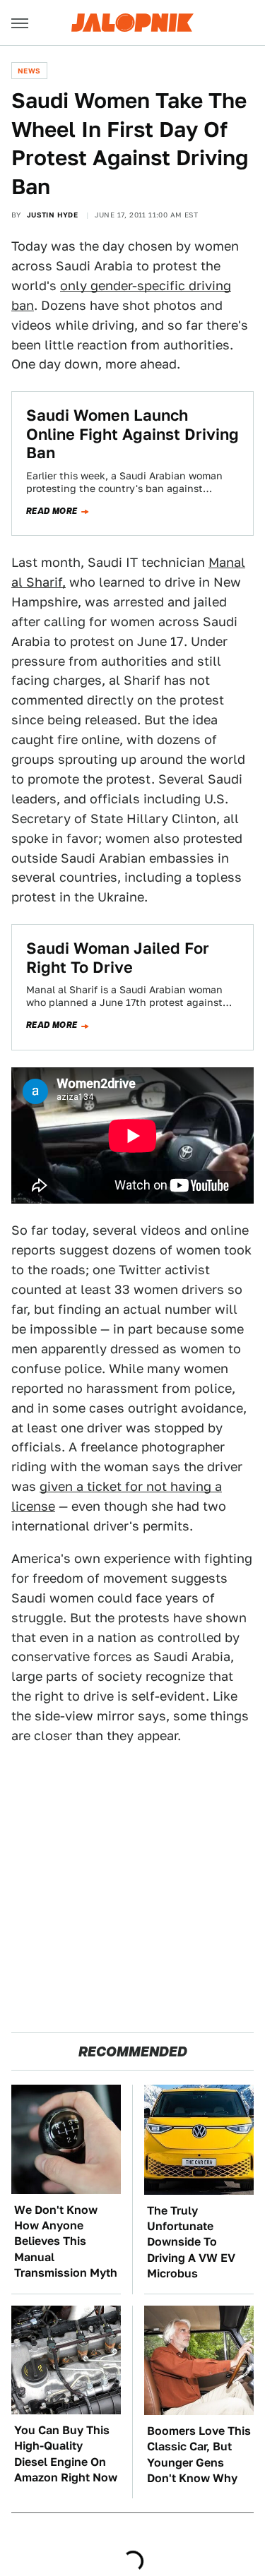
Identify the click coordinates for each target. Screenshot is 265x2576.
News (29, 71)
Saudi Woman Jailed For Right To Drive (118, 957)
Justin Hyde (52, 215)
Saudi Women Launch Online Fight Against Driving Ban (132, 434)
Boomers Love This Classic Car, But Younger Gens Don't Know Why (199, 2455)
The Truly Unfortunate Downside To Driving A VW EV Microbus (191, 2242)
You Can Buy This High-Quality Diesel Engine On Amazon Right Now (66, 2454)
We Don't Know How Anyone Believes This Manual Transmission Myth (66, 2242)
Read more (52, 511)
